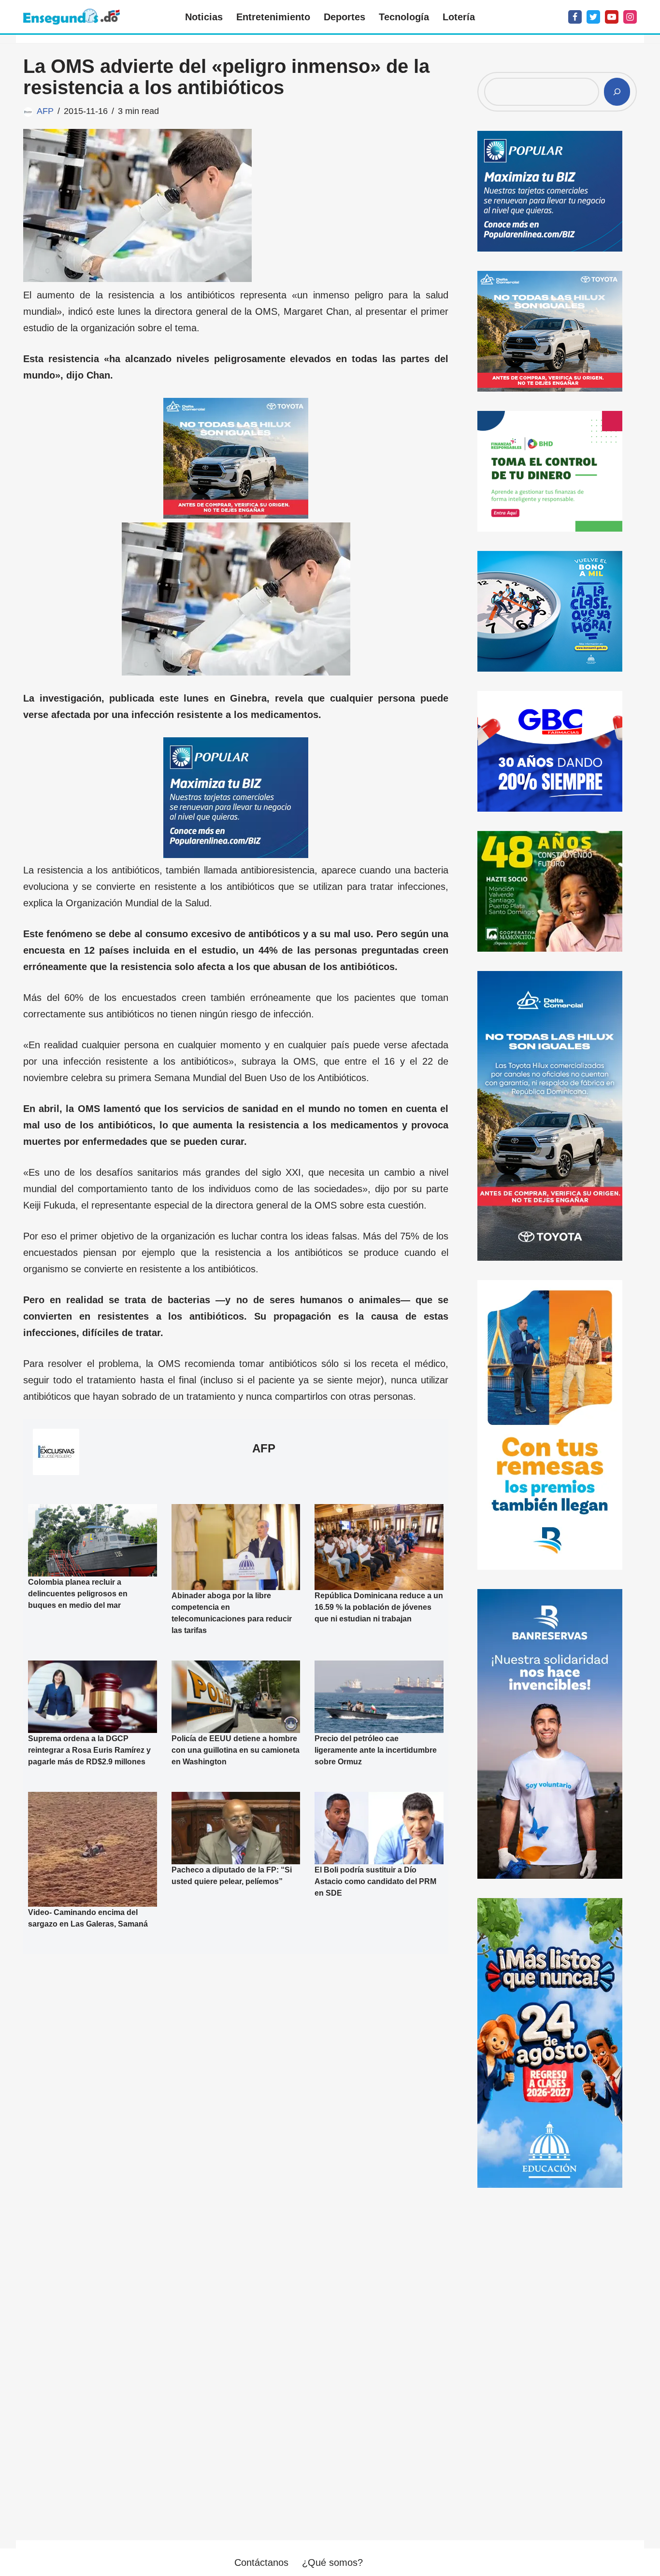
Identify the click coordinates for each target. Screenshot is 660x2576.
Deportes (344, 17)
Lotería (459, 17)
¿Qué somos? (332, 2562)
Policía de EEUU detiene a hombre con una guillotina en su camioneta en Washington (236, 1750)
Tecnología (404, 17)
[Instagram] (630, 17)
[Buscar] (617, 92)
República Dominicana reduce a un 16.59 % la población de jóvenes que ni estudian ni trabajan (379, 1607)
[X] (593, 17)
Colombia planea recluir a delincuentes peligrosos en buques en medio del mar (78, 1594)
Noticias (204, 17)
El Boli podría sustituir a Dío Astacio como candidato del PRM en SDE (375, 1881)
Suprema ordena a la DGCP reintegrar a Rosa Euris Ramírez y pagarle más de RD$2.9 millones (89, 1750)
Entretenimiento (273, 17)
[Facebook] (575, 17)
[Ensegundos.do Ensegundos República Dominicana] (72, 17)
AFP (45, 111)
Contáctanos (261, 2562)
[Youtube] (612, 17)
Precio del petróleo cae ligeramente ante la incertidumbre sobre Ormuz (376, 1750)
